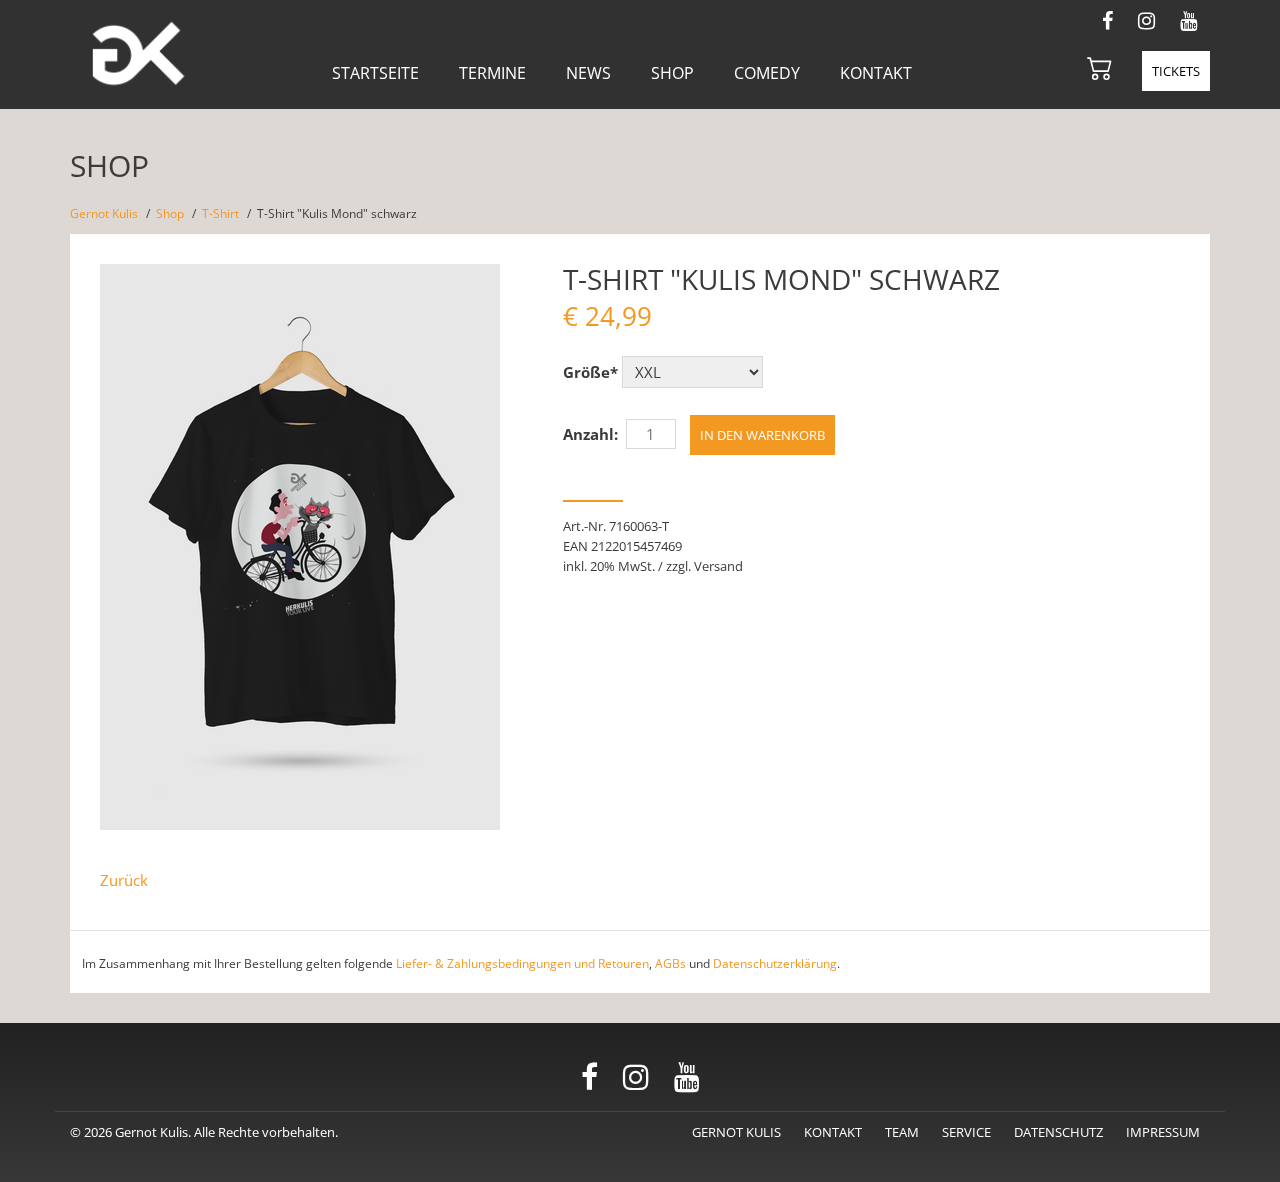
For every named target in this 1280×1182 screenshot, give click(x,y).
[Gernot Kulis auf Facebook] (1107, 18)
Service (966, 1132)
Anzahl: (590, 434)
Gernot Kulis (104, 213)
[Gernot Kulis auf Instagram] (1146, 18)
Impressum (1163, 1132)
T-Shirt (220, 213)
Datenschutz (1058, 1132)
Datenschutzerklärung (775, 963)
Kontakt (876, 73)
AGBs (670, 963)
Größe (590, 372)
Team (902, 1132)
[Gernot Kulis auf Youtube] (1188, 18)
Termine (492, 73)
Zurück (124, 880)
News (588, 73)
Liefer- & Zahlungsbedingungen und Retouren (522, 963)
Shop (672, 73)
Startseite (375, 73)
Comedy (767, 73)
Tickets (1176, 71)
